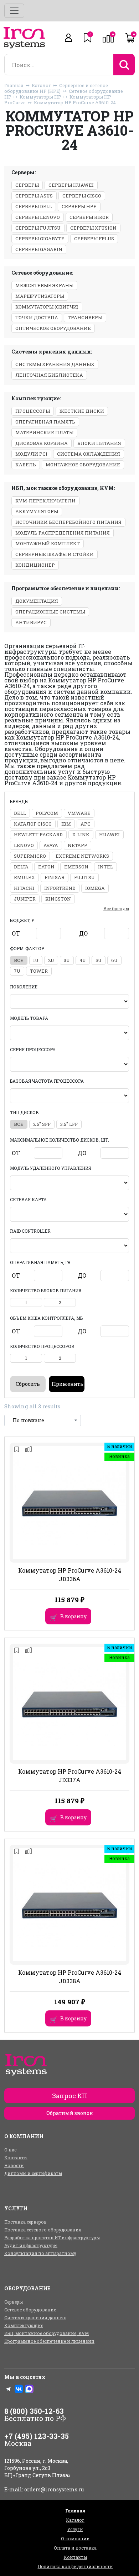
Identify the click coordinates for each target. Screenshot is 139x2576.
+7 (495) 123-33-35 (37, 2436)
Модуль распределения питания (63, 533)
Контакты (16, 2157)
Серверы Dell (34, 206)
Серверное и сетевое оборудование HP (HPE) (56, 88)
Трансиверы (85, 317)
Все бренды (116, 908)
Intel (105, 867)
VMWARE (79, 813)
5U (99, 960)
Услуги (75, 2529)
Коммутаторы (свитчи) (47, 307)
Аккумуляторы (37, 511)
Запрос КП (70, 2096)
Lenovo (24, 845)
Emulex (24, 877)
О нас (10, 2150)
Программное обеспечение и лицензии (49, 2341)
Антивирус (31, 622)
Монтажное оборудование (83, 465)
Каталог (41, 85)
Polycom (47, 813)
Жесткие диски (82, 411)
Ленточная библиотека (49, 375)
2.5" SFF (42, 1124)
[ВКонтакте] (19, 2389)
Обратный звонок (69, 2113)
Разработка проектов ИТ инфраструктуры (52, 2237)
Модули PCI (31, 454)
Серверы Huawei (71, 185)
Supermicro (30, 856)
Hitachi (24, 888)
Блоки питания (99, 443)
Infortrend (60, 888)
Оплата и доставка (75, 2548)
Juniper (25, 899)
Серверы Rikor (89, 217)
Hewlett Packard (38, 835)
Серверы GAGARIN (39, 249)
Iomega (95, 888)
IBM (66, 824)
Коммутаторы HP (40, 97)
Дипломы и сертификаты (33, 2173)
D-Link (81, 835)
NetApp (78, 845)
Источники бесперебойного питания (68, 522)
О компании (75, 2539)
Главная (14, 85)
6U (114, 960)
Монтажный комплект (48, 543)
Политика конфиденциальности (75, 2566)
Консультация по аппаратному (40, 2253)
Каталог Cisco (33, 824)
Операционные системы (50, 612)
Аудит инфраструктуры (31, 2245)
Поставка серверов (25, 2222)
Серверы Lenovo (38, 217)
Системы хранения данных (55, 364)
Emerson (76, 867)
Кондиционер (35, 565)
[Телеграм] (9, 2389)
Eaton (46, 867)
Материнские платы (44, 432)
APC (86, 824)
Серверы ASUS (34, 196)
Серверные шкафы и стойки (55, 554)
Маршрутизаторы (40, 296)
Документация (37, 601)
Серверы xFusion (93, 228)
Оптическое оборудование (53, 328)
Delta (21, 867)
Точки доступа (37, 317)
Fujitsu (84, 877)
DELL (20, 813)
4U (83, 960)
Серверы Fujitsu (38, 228)
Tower (39, 971)
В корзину (73, 1616)
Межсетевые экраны (44, 285)
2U (51, 960)
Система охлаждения (89, 454)
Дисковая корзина (42, 443)
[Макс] (29, 2389)
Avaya (51, 845)
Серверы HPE (79, 206)
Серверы (27, 185)
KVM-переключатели (45, 501)
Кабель (26, 465)
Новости (14, 2165)
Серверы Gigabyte (40, 239)
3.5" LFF (69, 1124)
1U (36, 960)
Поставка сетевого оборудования (43, 2230)
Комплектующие (24, 2325)
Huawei (109, 835)
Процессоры (33, 411)
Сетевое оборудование (30, 2310)
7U (17, 971)
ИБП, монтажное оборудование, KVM (47, 2333)
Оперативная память (45, 422)
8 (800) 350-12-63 (34, 2411)
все (19, 960)
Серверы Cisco (82, 196)
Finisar (55, 877)
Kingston (58, 899)
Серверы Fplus (94, 239)
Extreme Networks (82, 856)
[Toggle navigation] (14, 11)
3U (67, 960)
